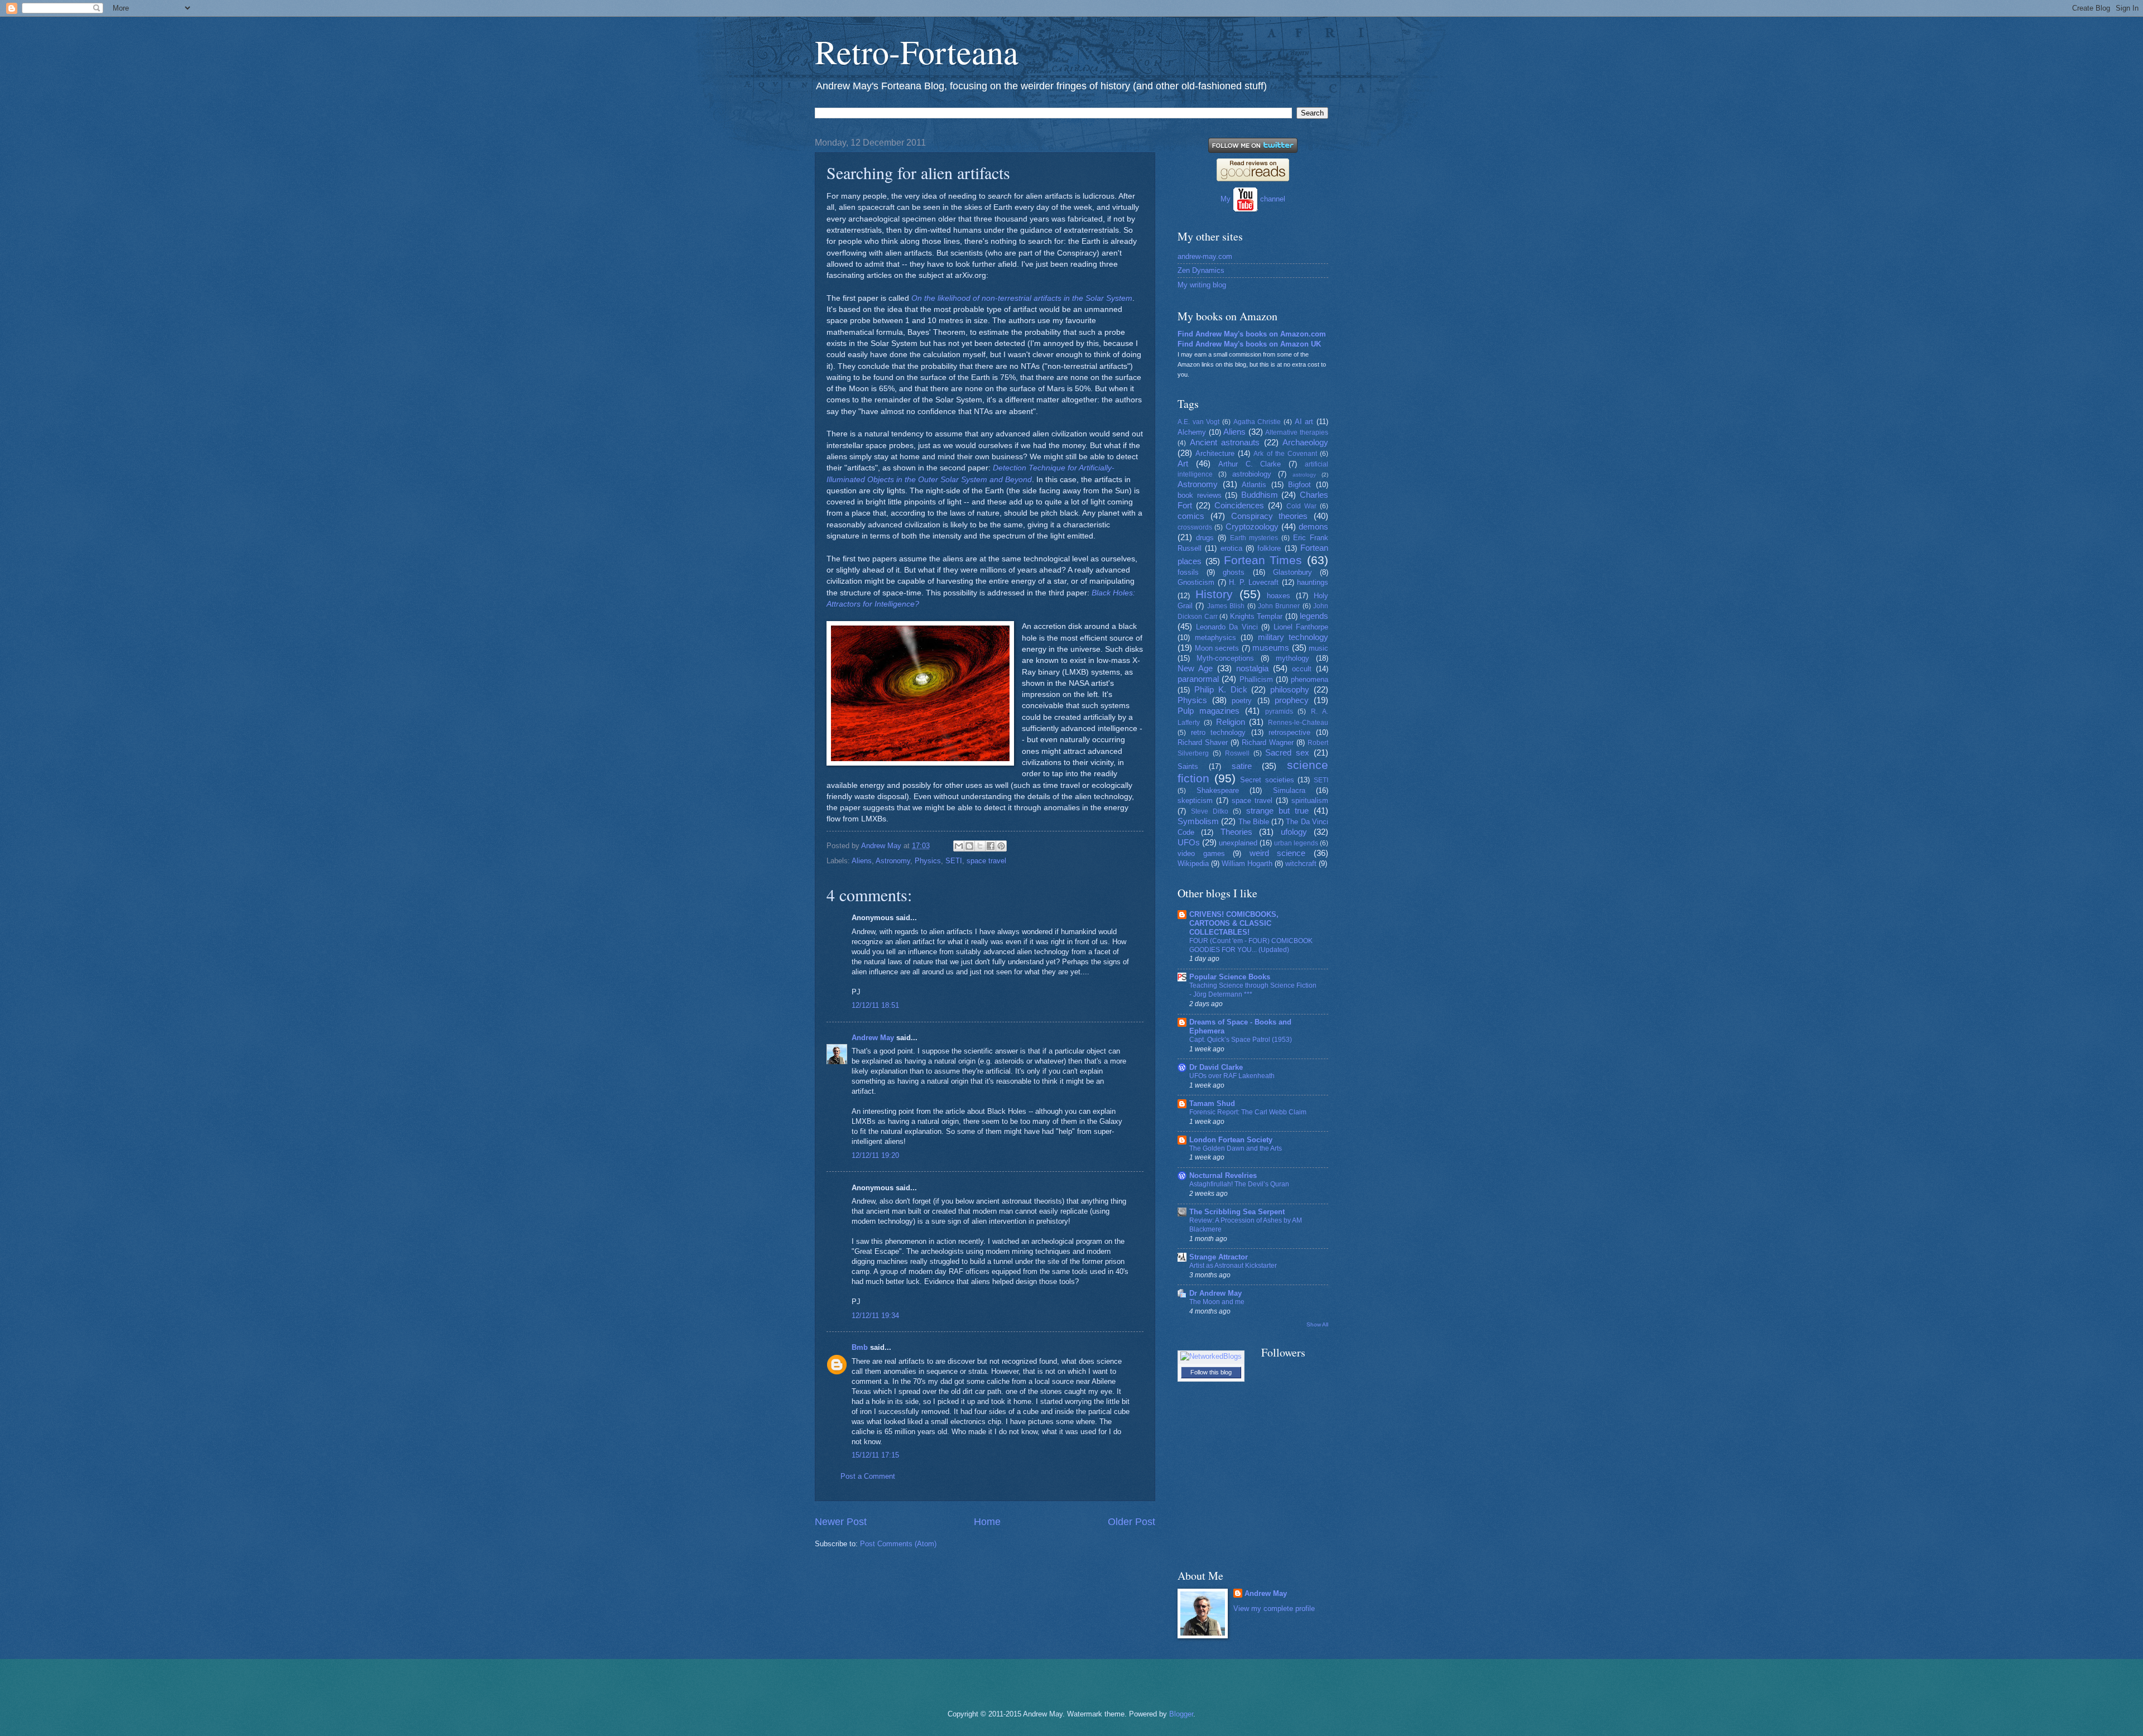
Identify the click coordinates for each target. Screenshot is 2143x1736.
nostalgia (1252, 668)
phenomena (1310, 679)
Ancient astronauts (1225, 442)
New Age (1195, 668)
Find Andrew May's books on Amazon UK (1249, 344)
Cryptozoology (1252, 526)
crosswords (1195, 527)
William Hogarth (1247, 864)
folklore (1269, 548)
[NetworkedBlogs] (1211, 1356)
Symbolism (1198, 821)
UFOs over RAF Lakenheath (1232, 1076)
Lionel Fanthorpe (1301, 627)
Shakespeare (1218, 790)
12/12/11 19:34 (875, 1316)
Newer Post (841, 1522)
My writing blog (1202, 285)
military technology (1293, 637)
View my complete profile (1274, 1608)
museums (1271, 648)
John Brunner (1279, 606)
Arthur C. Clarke (1250, 464)
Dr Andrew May (1215, 1293)
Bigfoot (1299, 485)
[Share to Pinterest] (1001, 846)
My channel (1253, 199)
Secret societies (1267, 780)
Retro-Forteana (917, 51)
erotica (1231, 548)
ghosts (1234, 572)
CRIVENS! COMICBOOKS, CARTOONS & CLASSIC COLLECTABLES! (1234, 923)
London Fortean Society (1231, 1140)
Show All (1317, 1324)
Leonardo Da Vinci (1227, 627)
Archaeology (1305, 442)
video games (1201, 853)
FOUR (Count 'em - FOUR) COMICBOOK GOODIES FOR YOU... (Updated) (1251, 945)
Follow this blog (1211, 1372)
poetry (1242, 701)
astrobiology (1252, 474)
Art (1183, 463)
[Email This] (959, 846)
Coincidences (1239, 505)
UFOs (1189, 842)
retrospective (1289, 732)
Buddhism (1260, 495)
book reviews (1200, 495)
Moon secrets (1217, 648)
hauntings (1313, 582)
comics (1191, 516)
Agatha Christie (1257, 422)
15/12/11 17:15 (875, 1455)
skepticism (1195, 800)
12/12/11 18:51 (875, 1005)
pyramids (1279, 711)
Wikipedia (1193, 864)
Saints (1188, 766)
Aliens (862, 861)
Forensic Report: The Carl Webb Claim (1248, 1112)
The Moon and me (1217, 1302)
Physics (928, 861)
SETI (954, 861)
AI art (1304, 422)
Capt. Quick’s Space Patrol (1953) (1241, 1040)
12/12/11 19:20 (875, 1155)
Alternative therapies (1297, 432)
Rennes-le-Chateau (1298, 723)
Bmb (860, 1347)
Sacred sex (1287, 752)
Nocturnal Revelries (1223, 1175)
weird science (1278, 853)
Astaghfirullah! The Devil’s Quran (1239, 1184)
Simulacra (1289, 790)
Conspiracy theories (1270, 516)
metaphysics (1215, 638)
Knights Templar (1257, 616)
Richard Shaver (1203, 742)
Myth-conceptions (1225, 658)
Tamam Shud (1212, 1103)
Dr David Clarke (1216, 1067)
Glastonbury (1292, 572)
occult (1302, 669)
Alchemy (1192, 432)
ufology (1294, 832)
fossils (1188, 572)
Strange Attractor (1219, 1257)
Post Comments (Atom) (898, 1544)
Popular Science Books (1230, 977)
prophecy (1292, 700)
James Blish (1226, 606)
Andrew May (873, 1038)
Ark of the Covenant (1285, 454)
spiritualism (1310, 800)
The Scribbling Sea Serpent (1237, 1212)
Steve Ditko (1210, 811)
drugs (1205, 538)
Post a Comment (868, 1476)
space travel (986, 861)
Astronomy (893, 861)
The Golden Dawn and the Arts (1236, 1148)
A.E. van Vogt (1198, 422)
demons (1313, 526)
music (1318, 648)
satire (1242, 766)
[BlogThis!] (969, 846)
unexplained (1238, 843)
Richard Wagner (1268, 742)
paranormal (1198, 679)
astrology (1304, 475)
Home (987, 1522)
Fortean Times (1263, 560)
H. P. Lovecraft (1254, 582)
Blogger (1181, 1714)
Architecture (1215, 453)
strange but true (1277, 811)
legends (1314, 616)
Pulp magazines (1209, 711)
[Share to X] (980, 846)
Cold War (1301, 506)
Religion (1231, 722)
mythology (1292, 658)
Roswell (1237, 753)
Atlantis (1254, 485)
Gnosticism (1196, 582)
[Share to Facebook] (991, 846)
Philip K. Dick (1221, 689)
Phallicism (1256, 679)
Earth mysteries (1254, 538)
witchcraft (1301, 864)
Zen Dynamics (1201, 270)
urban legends (1296, 843)
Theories (1236, 832)
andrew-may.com (1205, 256)
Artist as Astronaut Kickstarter (1233, 1266)
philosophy (1290, 689)
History (1214, 594)
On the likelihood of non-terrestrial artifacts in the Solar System (1022, 298)
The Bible (1254, 822)
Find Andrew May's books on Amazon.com (1252, 334)
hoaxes (1279, 596)
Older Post (1131, 1522)
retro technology (1219, 732)
